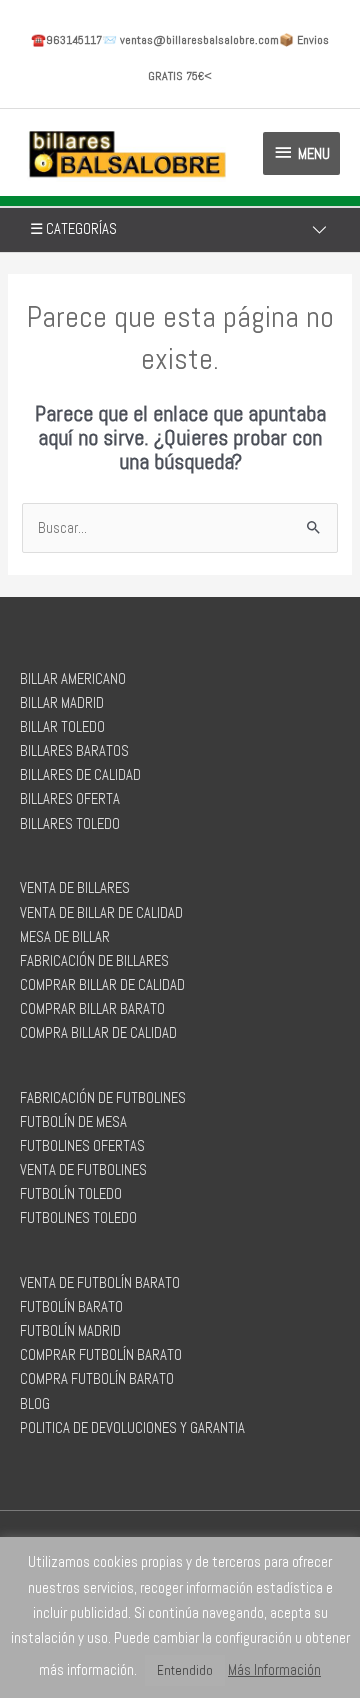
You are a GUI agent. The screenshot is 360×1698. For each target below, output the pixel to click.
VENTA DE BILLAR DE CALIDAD (101, 913)
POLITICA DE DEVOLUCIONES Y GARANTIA (132, 1428)
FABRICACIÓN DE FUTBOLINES (103, 1098)
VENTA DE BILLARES (75, 888)
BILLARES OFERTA (70, 799)
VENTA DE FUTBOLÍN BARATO (100, 1283)
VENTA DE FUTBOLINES (83, 1170)
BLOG (35, 1404)
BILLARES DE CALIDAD (80, 775)
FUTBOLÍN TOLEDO (71, 1194)
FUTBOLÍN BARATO (71, 1307)
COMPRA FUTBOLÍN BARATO (97, 1379)
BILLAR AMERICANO (73, 679)
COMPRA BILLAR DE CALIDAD (98, 1033)
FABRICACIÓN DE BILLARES (94, 961)
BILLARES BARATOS (74, 751)
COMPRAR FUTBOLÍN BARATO (101, 1355)
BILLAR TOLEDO (62, 727)
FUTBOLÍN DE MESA (73, 1122)
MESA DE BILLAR (65, 937)
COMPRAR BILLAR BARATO (92, 1009)
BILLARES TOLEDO (70, 824)
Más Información (274, 1669)
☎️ (66, 40)
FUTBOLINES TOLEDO (78, 1218)
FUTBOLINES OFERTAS (82, 1146)
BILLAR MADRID (62, 703)
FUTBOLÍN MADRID (70, 1331)
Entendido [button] (185, 1670)
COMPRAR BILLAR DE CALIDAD (102, 985)
